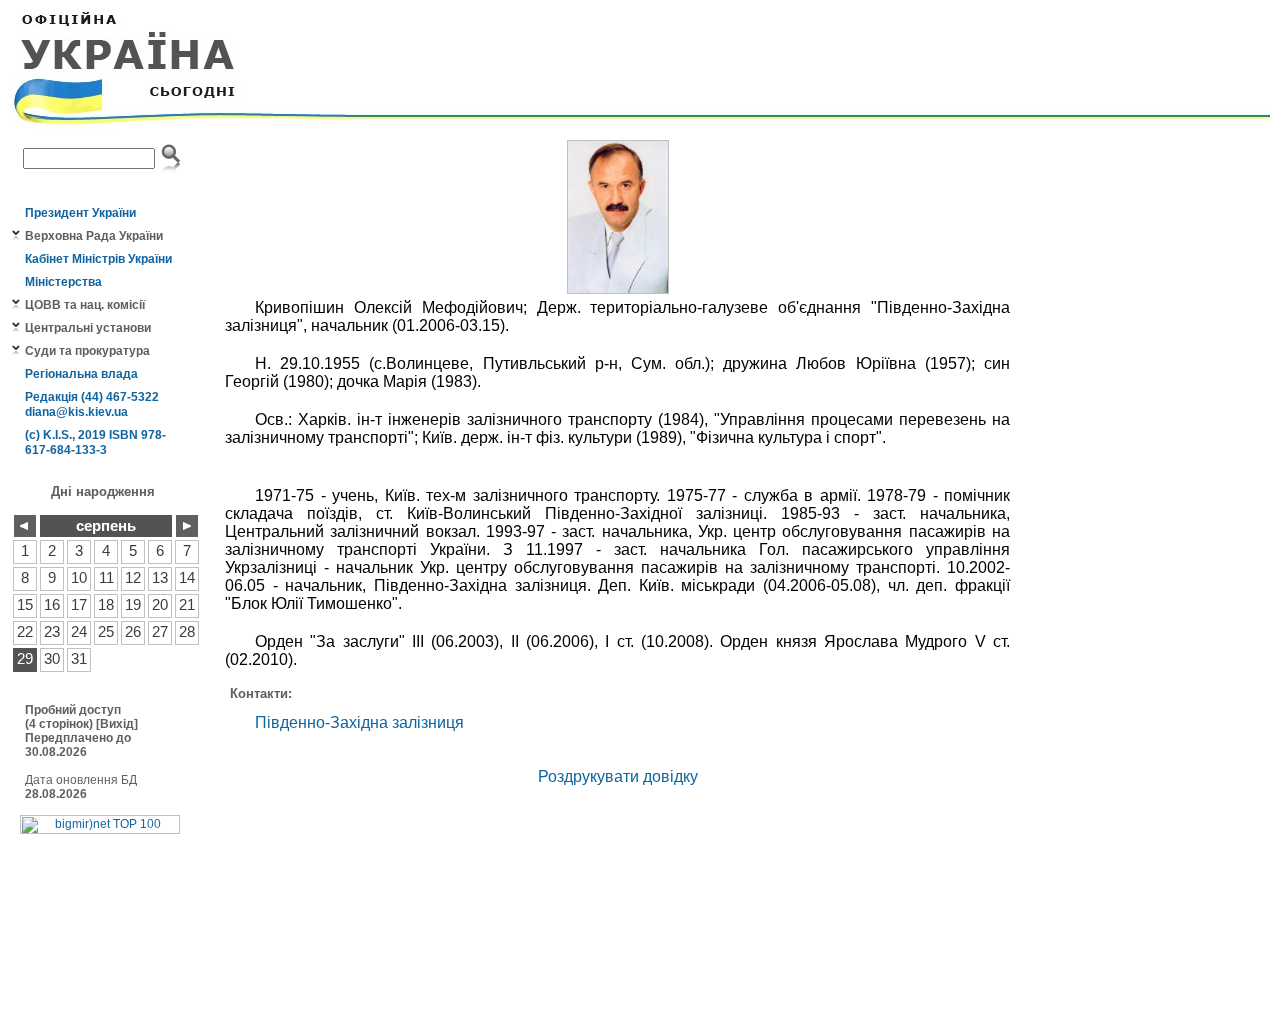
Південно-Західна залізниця (359, 722)
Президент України (80, 213)
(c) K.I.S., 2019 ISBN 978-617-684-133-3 (95, 442)
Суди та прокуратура (87, 351)
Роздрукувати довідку (618, 776)
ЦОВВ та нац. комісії (85, 305)
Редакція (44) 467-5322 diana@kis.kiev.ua (92, 404)
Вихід (117, 724)
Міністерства (63, 282)
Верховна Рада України (94, 236)
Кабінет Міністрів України (98, 259)
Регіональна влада (81, 374)
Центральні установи (88, 328)
